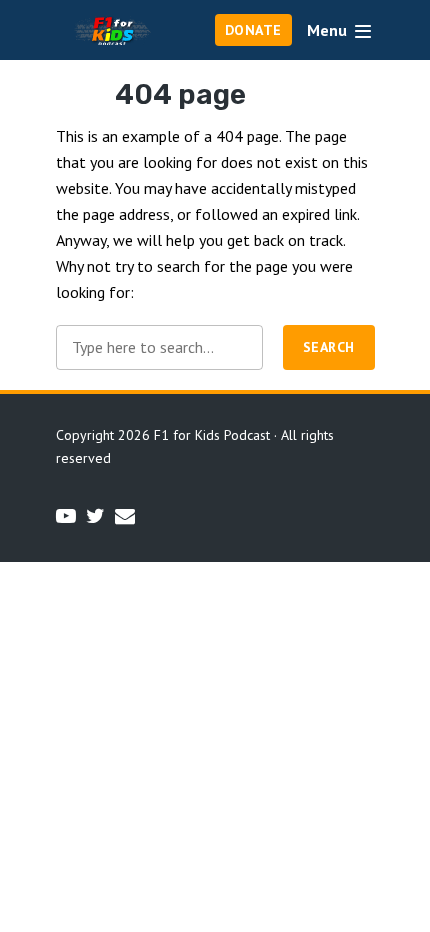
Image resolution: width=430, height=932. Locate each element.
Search (329, 347)
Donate (253, 30)
